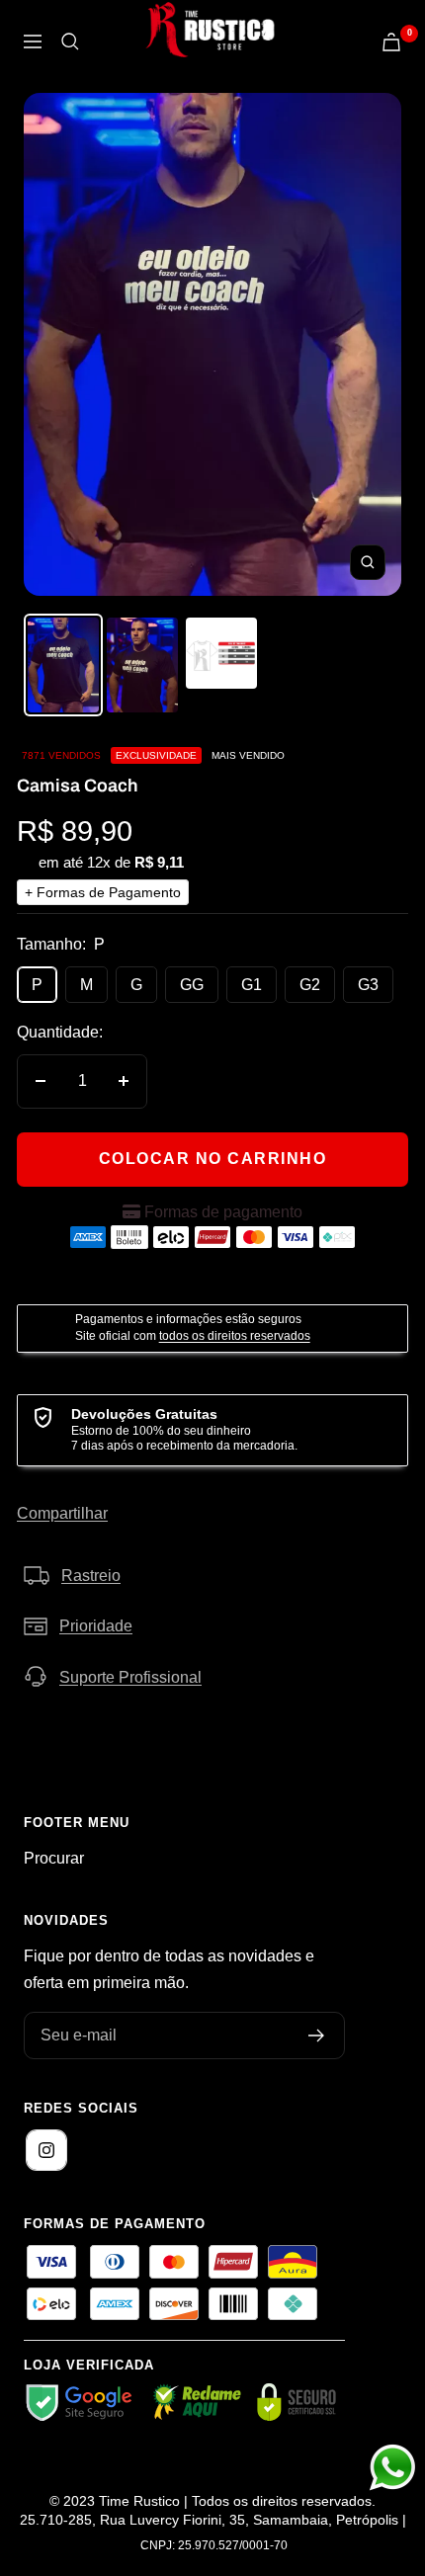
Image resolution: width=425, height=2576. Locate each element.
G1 (252, 985)
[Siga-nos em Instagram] (46, 2150)
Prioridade (96, 1626)
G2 (310, 985)
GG (192, 985)
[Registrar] (317, 2036)
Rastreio (91, 1576)
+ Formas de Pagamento (103, 892)
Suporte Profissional (130, 1677)
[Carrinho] (391, 42)
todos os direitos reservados (235, 1336)
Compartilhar (62, 1513)
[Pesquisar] (70, 42)
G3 (368, 985)
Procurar (54, 1858)
